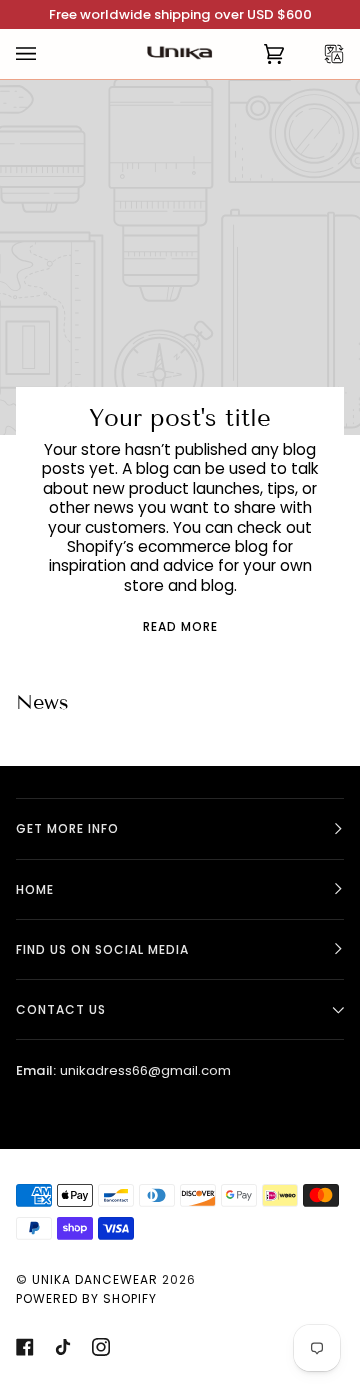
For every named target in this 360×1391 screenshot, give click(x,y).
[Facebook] (25, 1347)
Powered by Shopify (86, 1298)
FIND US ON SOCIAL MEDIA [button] (102, 949)
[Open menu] (46, 54)
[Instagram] (101, 1347)
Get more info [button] (67, 828)
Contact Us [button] (61, 1009)
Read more (180, 626)
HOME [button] (35, 889)
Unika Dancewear (95, 1279)
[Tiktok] (63, 1347)
